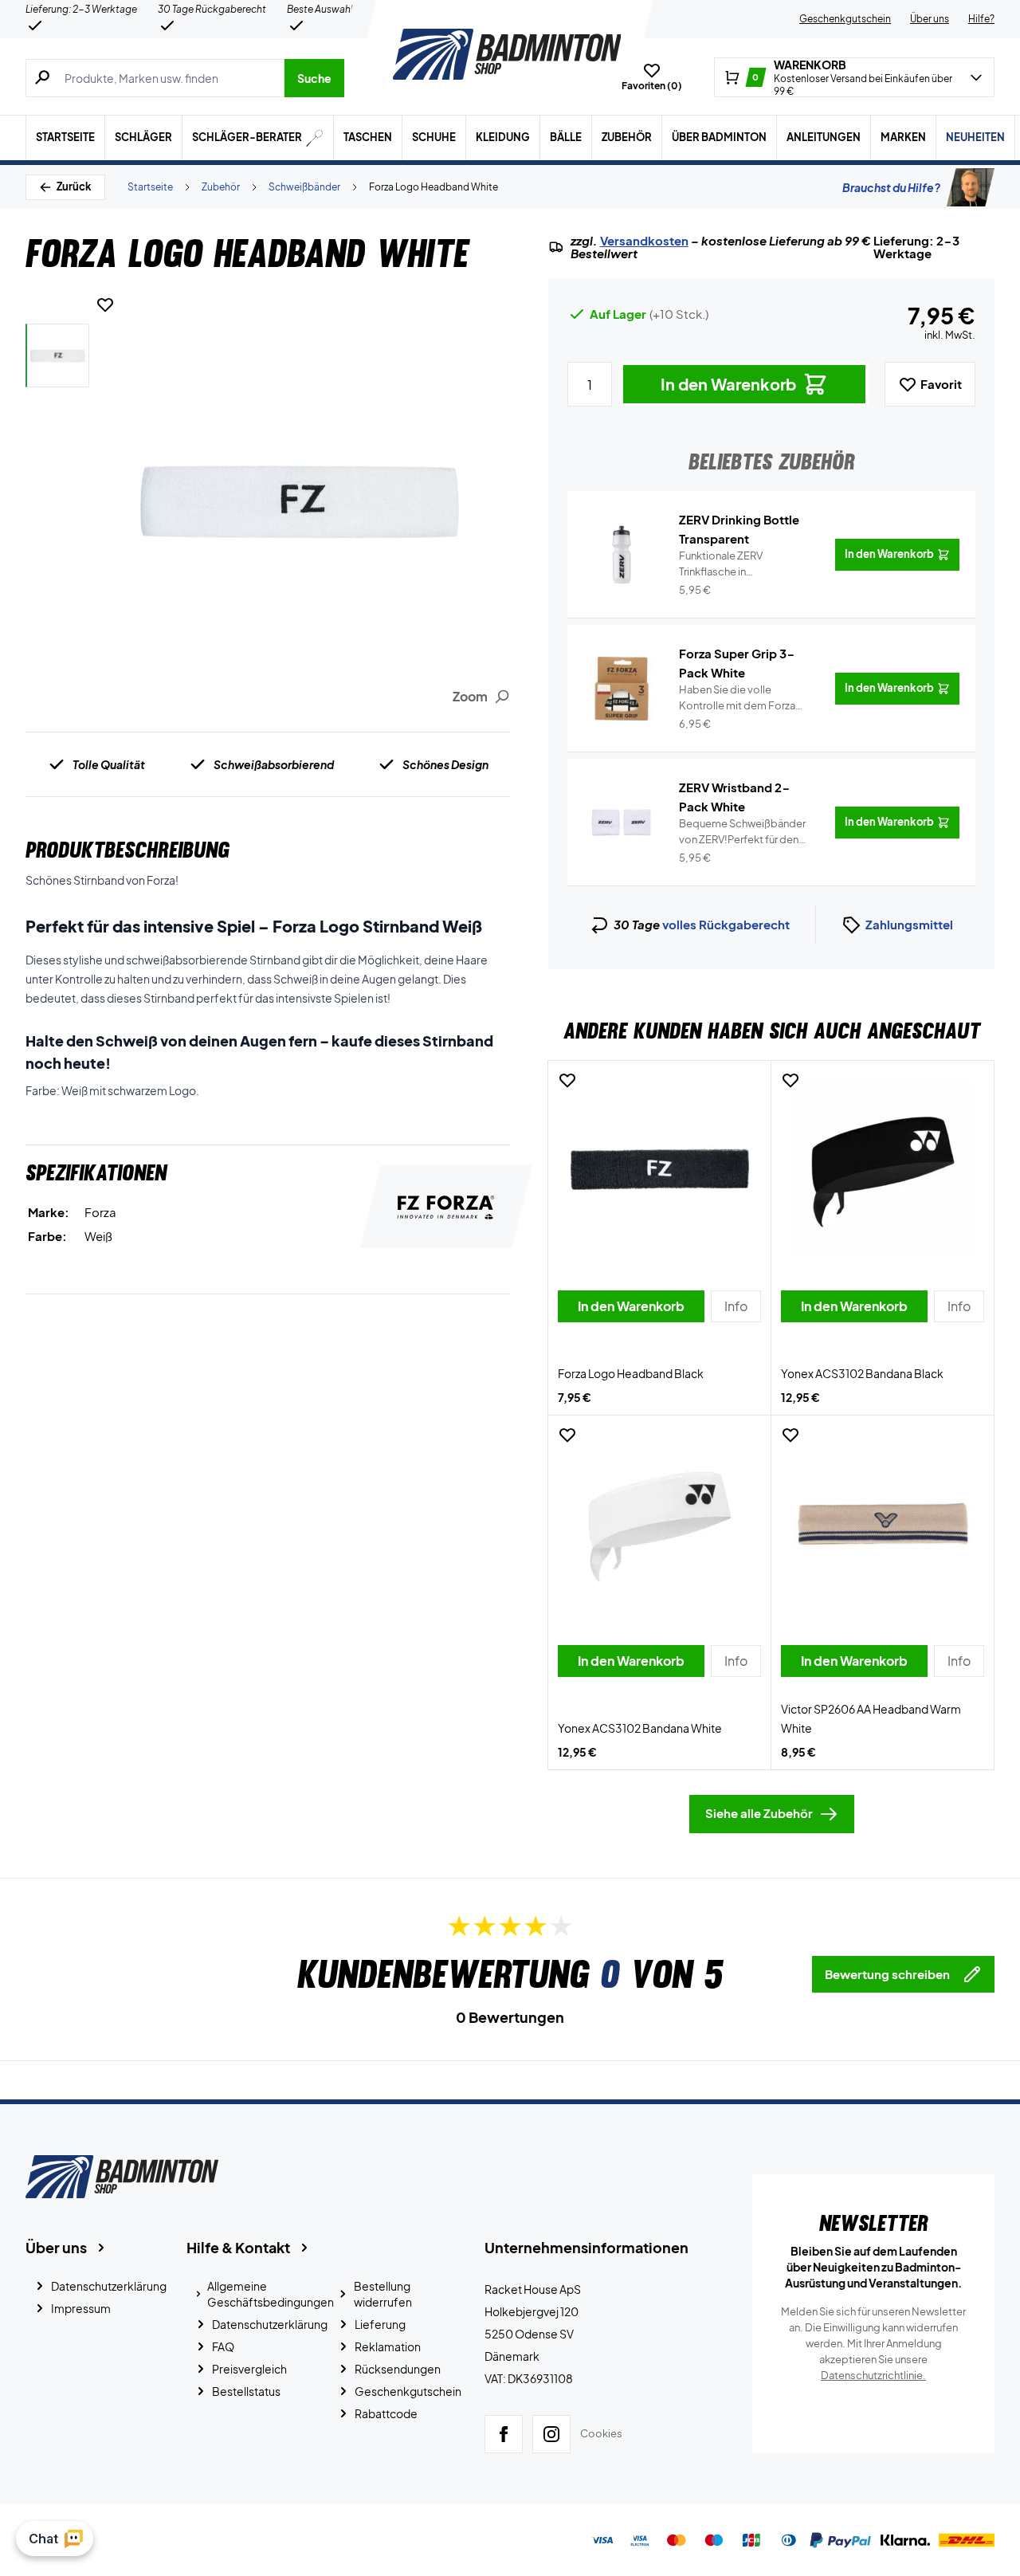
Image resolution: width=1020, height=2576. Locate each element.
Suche (314, 78)
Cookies (601, 2433)
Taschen (368, 137)
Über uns (930, 19)
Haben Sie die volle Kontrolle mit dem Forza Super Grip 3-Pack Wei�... (744, 698)
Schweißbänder (304, 187)
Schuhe (434, 137)
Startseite (65, 137)
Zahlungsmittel (909, 924)
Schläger (143, 137)
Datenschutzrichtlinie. (873, 2375)
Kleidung (503, 137)
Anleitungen (824, 137)
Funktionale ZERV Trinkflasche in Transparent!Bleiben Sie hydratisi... (736, 564)
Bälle (566, 137)
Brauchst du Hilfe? (891, 187)
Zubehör (627, 137)
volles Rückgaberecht (726, 924)
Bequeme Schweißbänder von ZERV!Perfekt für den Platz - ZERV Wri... (742, 832)
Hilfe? (981, 19)
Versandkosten (644, 241)
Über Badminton (719, 137)
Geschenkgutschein (845, 19)
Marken (903, 137)
